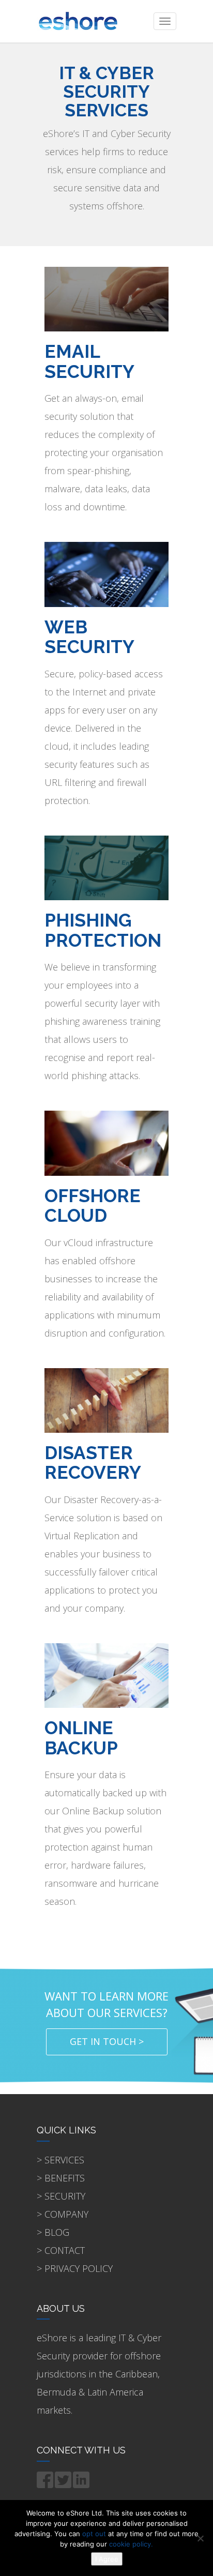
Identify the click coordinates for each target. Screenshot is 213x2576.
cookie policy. (131, 2544)
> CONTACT (61, 2250)
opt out (94, 2534)
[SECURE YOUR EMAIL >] (106, 298)
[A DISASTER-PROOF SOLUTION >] (106, 1399)
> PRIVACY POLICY (75, 2268)
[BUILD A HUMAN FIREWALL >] (106, 867)
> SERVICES (60, 2160)
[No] (200, 2538)
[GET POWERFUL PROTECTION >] (106, 1675)
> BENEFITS (61, 2178)
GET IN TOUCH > (107, 2041)
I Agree (107, 2559)
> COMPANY (63, 2214)
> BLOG (53, 2232)
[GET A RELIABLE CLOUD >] (106, 1142)
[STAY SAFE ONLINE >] (106, 574)
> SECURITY (61, 2196)
